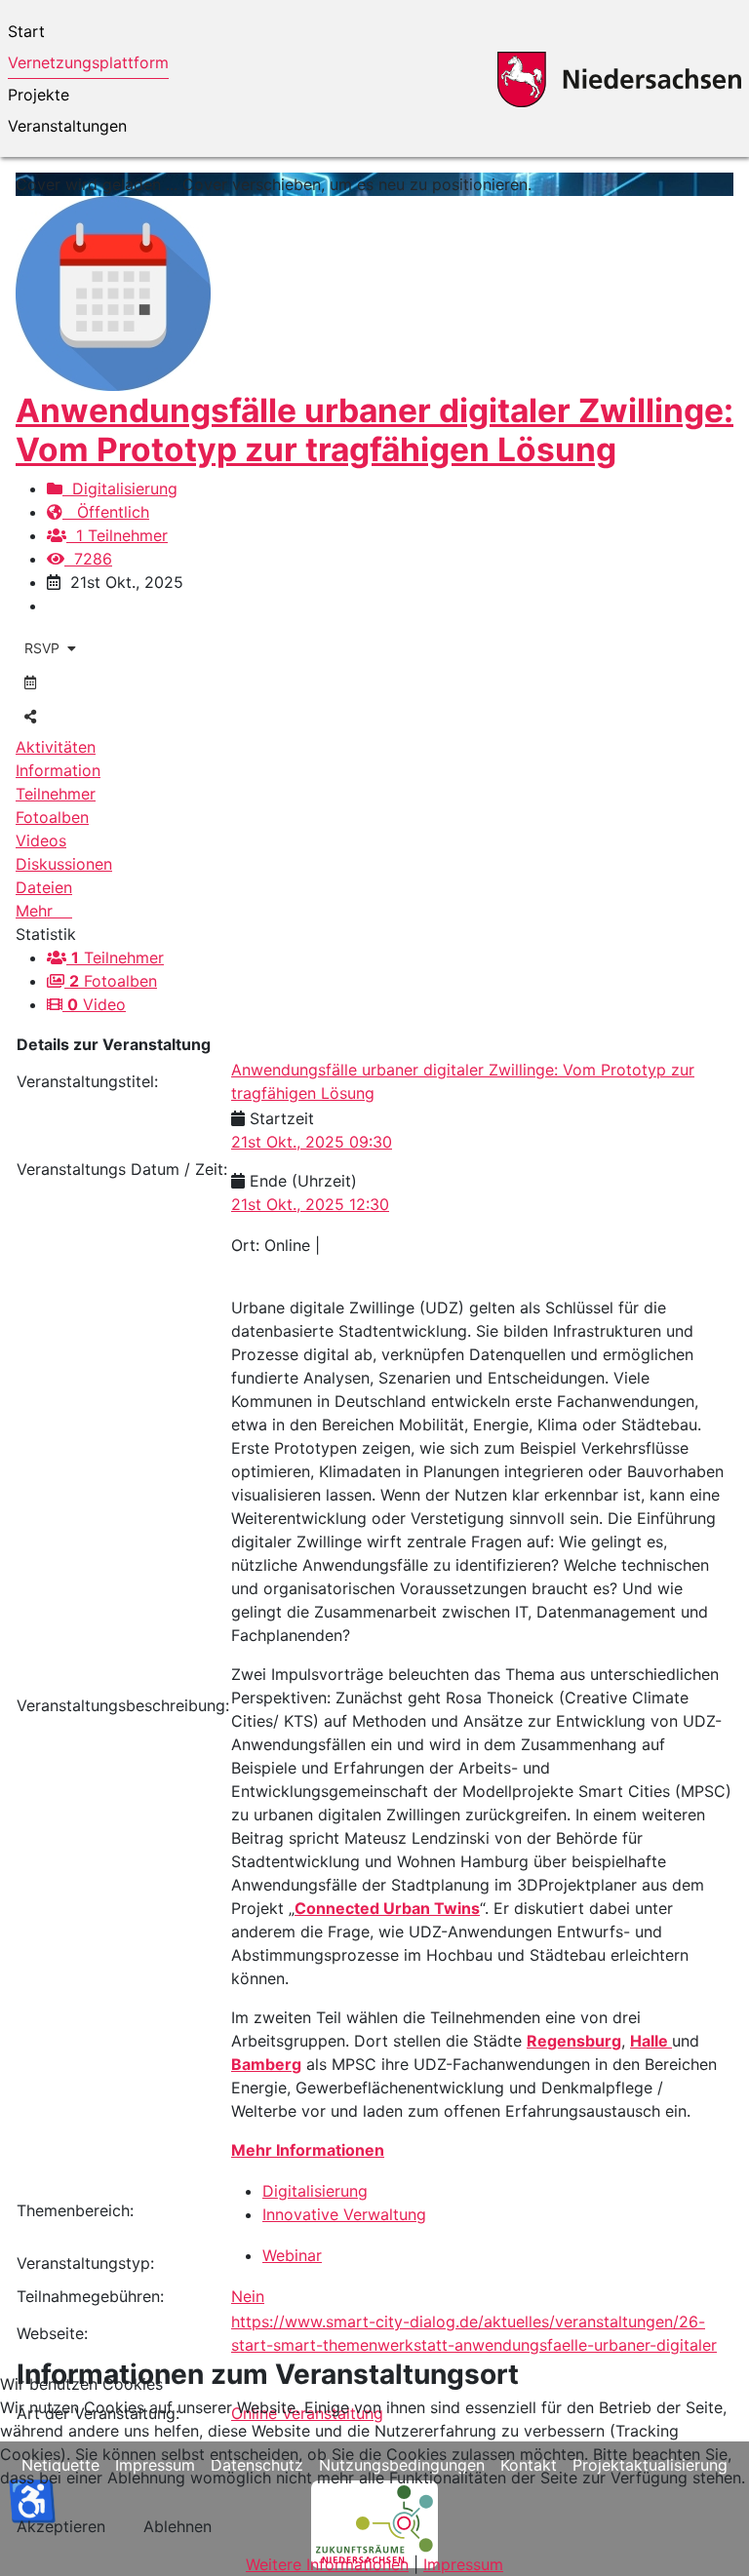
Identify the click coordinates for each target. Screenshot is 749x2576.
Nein (248, 2296)
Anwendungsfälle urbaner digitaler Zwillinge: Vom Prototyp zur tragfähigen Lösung (374, 430)
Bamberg (266, 2064)
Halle (651, 2041)
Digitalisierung (120, 488)
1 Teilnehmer (117, 535)
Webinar (292, 2255)
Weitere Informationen (327, 2564)
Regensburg (574, 2041)
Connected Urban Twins (387, 1908)
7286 (88, 559)
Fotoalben (113, 981)
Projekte (39, 95)
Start (26, 31)
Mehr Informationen (308, 2150)
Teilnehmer (118, 957)
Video (97, 1004)
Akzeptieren (61, 2526)
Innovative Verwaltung (344, 2214)
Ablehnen (177, 2526)
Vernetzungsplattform (88, 62)
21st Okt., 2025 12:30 (310, 1204)
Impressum (463, 2564)
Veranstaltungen (67, 126)
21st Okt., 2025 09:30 (312, 1142)
